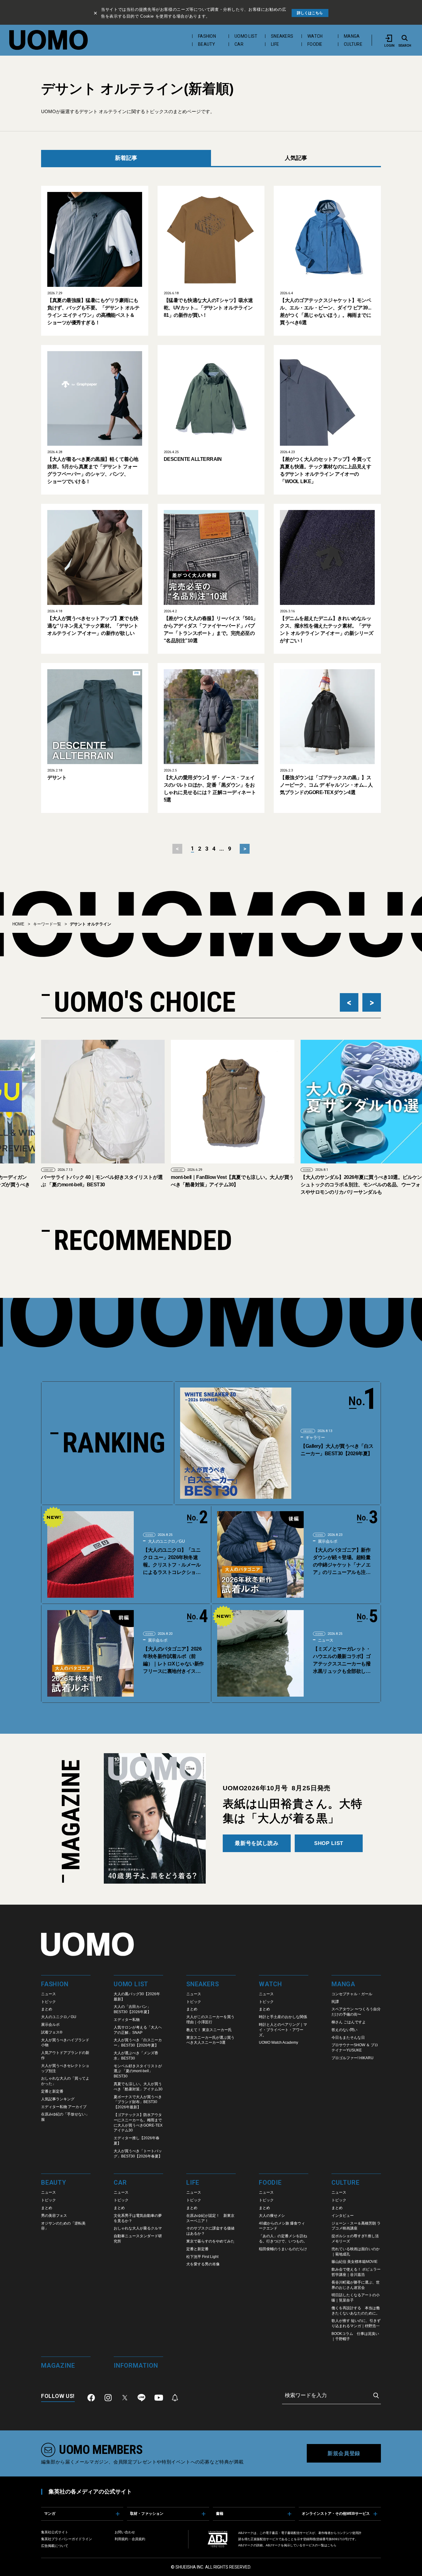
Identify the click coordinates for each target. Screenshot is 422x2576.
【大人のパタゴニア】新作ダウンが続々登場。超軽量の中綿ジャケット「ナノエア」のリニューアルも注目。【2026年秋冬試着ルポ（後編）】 (342, 1562)
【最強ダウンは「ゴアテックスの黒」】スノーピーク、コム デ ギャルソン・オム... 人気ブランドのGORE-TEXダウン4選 (326, 785)
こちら (332, 2545)
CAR (239, 44)
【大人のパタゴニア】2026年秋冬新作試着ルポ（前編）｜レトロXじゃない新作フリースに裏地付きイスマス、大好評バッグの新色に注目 (173, 1661)
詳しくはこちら (310, 13)
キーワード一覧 (47, 924)
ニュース (325, 1640)
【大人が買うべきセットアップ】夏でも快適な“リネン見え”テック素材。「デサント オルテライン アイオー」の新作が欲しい (93, 626)
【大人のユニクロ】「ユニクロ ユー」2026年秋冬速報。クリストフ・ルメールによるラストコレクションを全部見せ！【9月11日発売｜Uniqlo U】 (173, 1562)
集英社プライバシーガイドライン (67, 2539)
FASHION (207, 36)
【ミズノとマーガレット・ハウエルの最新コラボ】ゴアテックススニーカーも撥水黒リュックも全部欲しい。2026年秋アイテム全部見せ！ (342, 1661)
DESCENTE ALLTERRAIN (193, 459)
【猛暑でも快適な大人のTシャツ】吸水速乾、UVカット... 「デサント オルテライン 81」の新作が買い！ (208, 308)
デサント (57, 778)
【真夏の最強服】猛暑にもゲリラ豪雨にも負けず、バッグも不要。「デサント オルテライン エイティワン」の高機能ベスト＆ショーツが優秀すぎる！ (93, 311)
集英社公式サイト (55, 2532)
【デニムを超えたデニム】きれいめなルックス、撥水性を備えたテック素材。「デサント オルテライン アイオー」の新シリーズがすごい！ (327, 629)
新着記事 (126, 158)
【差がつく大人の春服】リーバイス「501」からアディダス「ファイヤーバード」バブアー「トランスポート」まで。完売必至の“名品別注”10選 (211, 629)
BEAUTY (207, 44)
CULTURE (353, 44)
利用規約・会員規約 (130, 2539)
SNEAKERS (282, 36)
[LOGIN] (389, 38)
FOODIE (315, 44)
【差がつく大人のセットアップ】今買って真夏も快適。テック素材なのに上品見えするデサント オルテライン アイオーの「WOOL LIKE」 (325, 470)
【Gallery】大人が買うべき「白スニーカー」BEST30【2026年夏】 (337, 1450)
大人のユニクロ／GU (166, 1541)
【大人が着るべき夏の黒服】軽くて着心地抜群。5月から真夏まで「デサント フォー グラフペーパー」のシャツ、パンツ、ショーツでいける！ (93, 470)
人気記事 (296, 158)
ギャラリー (315, 1437)
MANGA (352, 36)
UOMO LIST (246, 36)
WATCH (315, 36)
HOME (18, 924)
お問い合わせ (125, 2532)
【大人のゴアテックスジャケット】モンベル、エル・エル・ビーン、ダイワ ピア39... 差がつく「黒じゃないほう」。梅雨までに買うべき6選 (325, 311)
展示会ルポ (327, 1541)
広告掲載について (55, 2546)
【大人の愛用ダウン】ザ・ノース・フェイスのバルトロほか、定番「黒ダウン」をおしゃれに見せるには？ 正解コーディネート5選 (210, 789)
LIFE (275, 44)
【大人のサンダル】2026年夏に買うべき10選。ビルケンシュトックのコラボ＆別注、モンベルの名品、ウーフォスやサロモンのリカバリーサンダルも (232, 1185)
